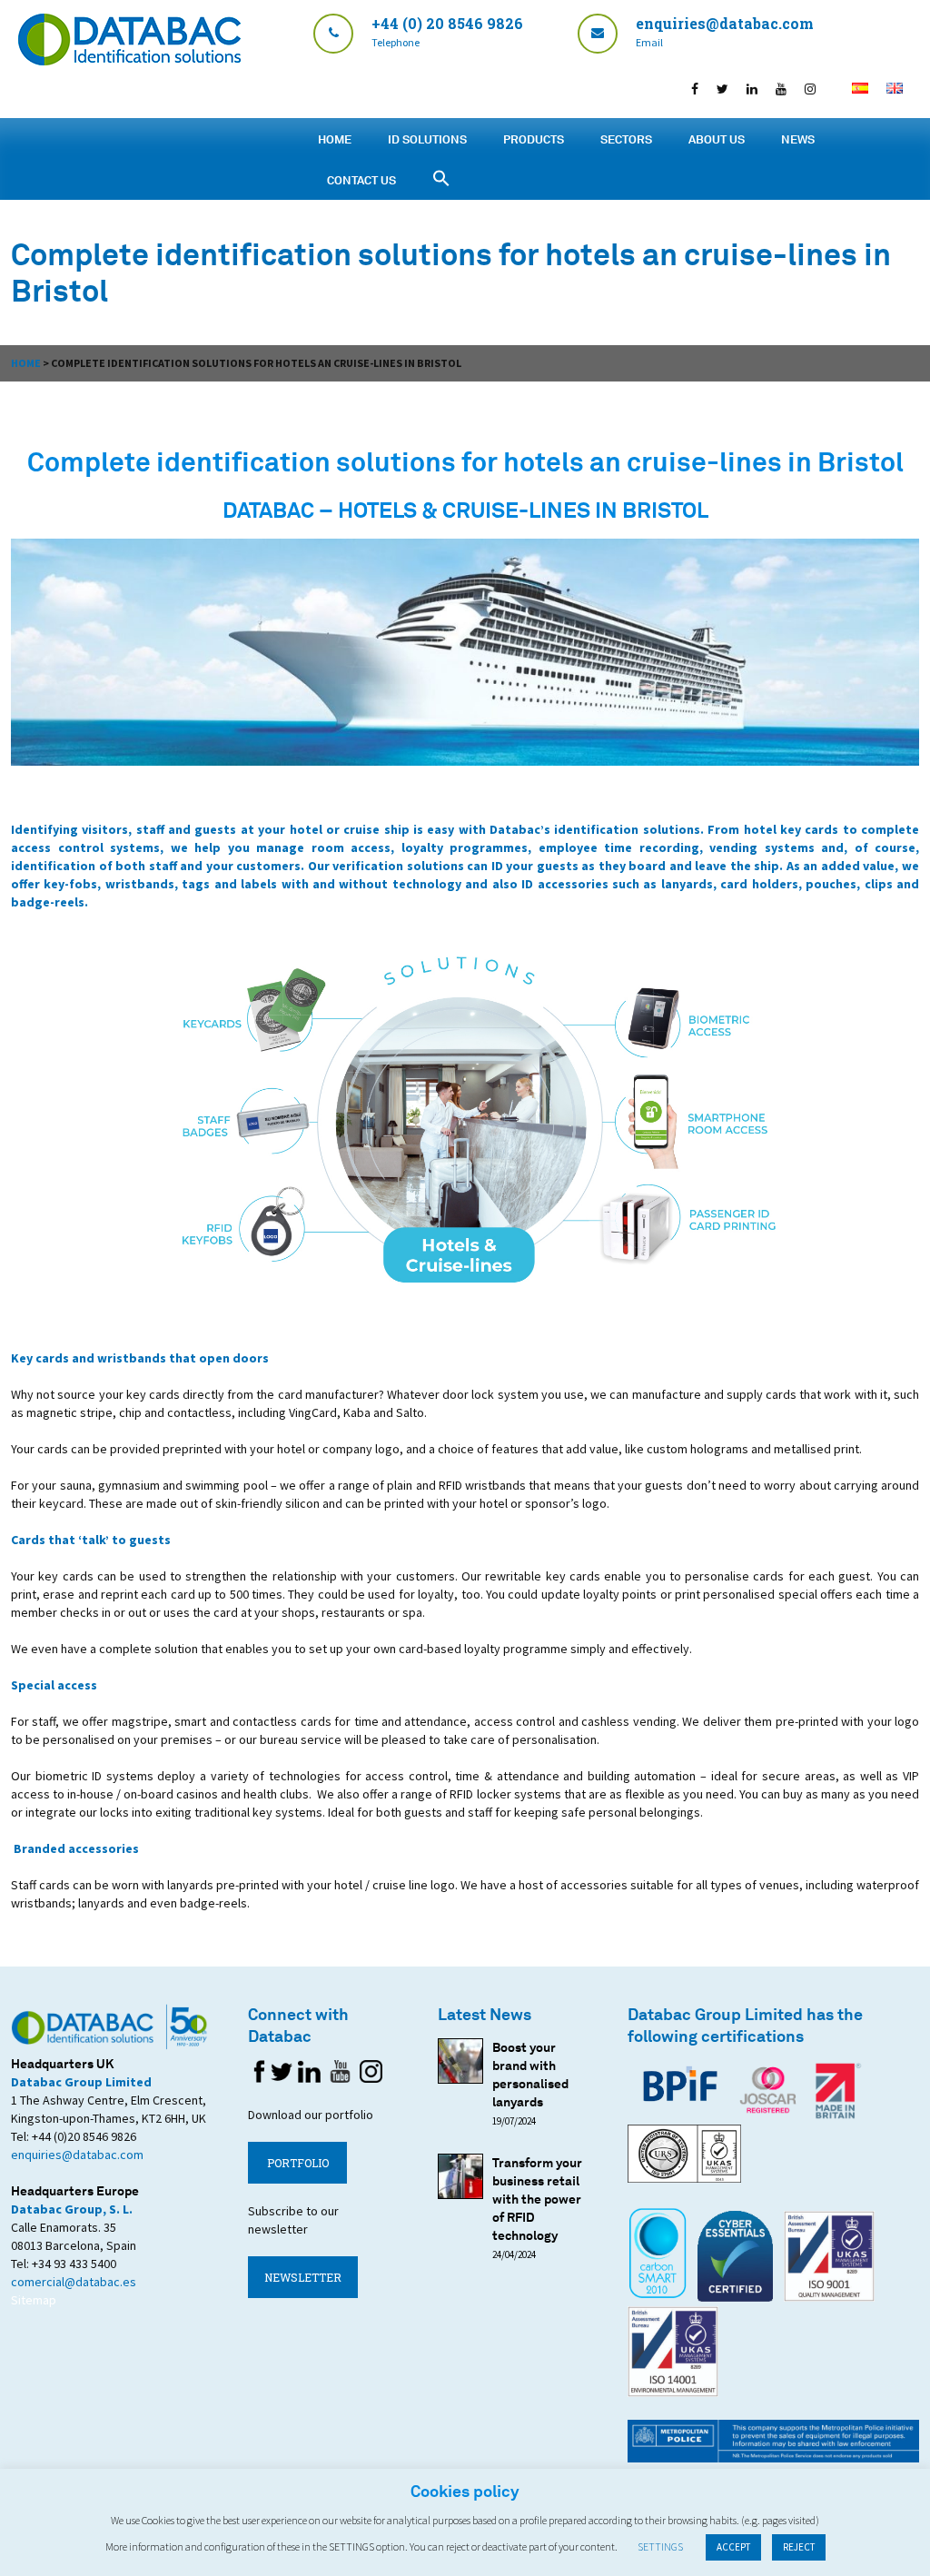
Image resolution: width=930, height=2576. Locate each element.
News (798, 139)
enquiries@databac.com (77, 2155)
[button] (441, 178)
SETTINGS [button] (660, 2546)
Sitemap (34, 2300)
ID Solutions (427, 139)
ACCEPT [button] (733, 2547)
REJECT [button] (799, 2547)
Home (335, 139)
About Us (717, 139)
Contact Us (361, 180)
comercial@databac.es (74, 2282)
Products (534, 139)
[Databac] (129, 60)
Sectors (626, 139)
